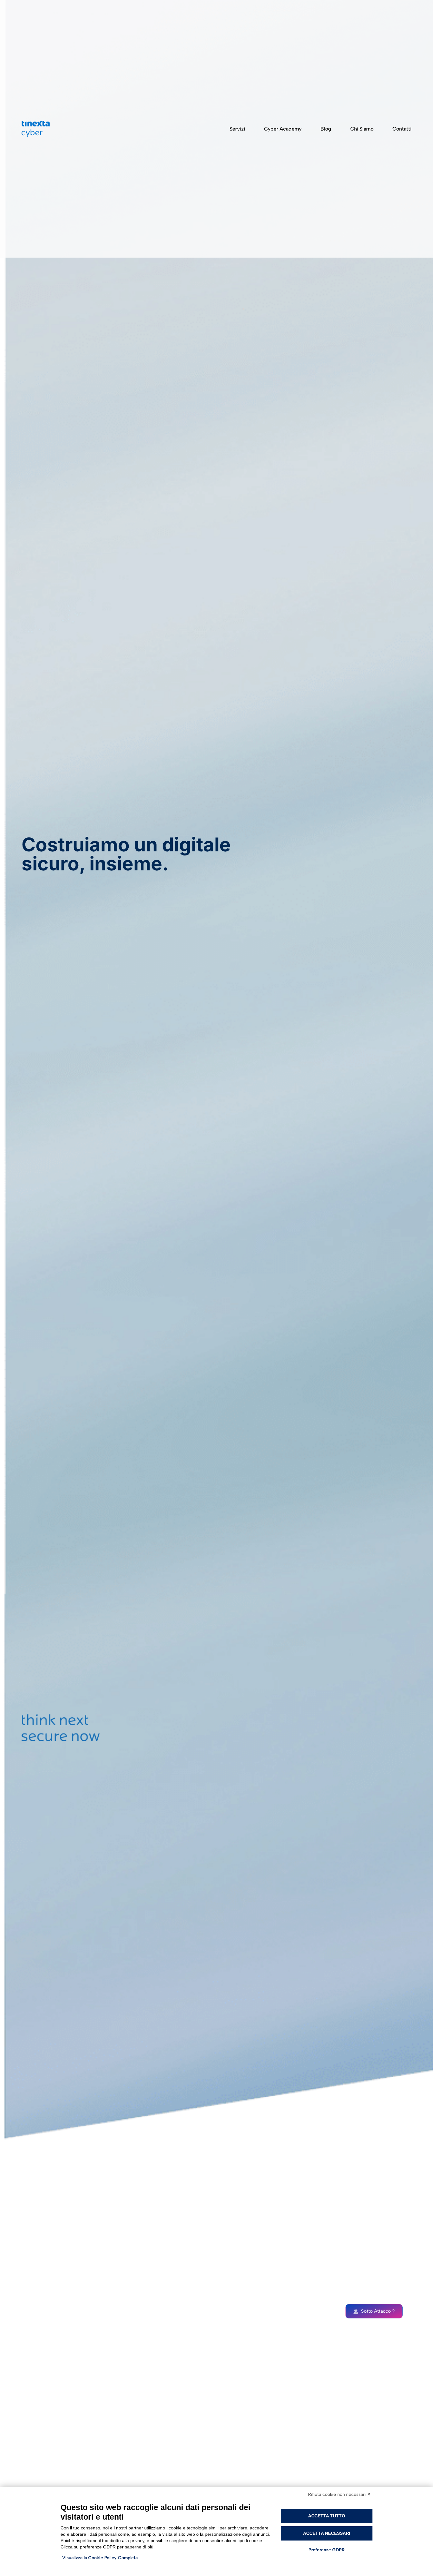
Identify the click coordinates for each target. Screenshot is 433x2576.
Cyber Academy (283, 129)
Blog (326, 129)
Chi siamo (362, 129)
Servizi (237, 129)
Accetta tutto (327, 2516)
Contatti (402, 129)
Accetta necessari (327, 2533)
